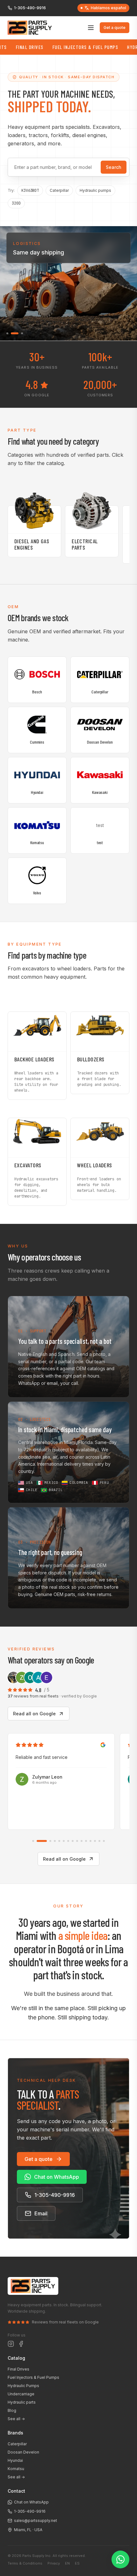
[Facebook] (21, 2344)
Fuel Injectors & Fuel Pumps (61, 47)
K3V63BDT (30, 191)
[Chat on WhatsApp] (120, 2559)
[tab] (33, 1841)
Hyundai (15, 2460)
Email (41, 2213)
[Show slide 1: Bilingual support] (7, 333)
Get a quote (115, 28)
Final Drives (18, 2369)
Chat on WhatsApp (57, 2177)
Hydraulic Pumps (23, 2386)
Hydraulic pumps (95, 190)
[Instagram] (11, 2344)
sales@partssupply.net (36, 2520)
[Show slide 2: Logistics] (12, 333)
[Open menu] (91, 28)
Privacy (54, 2563)
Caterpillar (59, 190)
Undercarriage (21, 2394)
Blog (12, 2410)
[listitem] (68, 1347)
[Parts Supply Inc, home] (30, 28)
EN (67, 2563)
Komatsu (16, 2469)
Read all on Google (34, 1714)
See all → (16, 2419)
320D (16, 203)
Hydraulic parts (22, 2402)
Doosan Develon (23, 2452)
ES (77, 2563)
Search (114, 167)
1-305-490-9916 (30, 8)
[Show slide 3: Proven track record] (19, 333)
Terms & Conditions (25, 2563)
